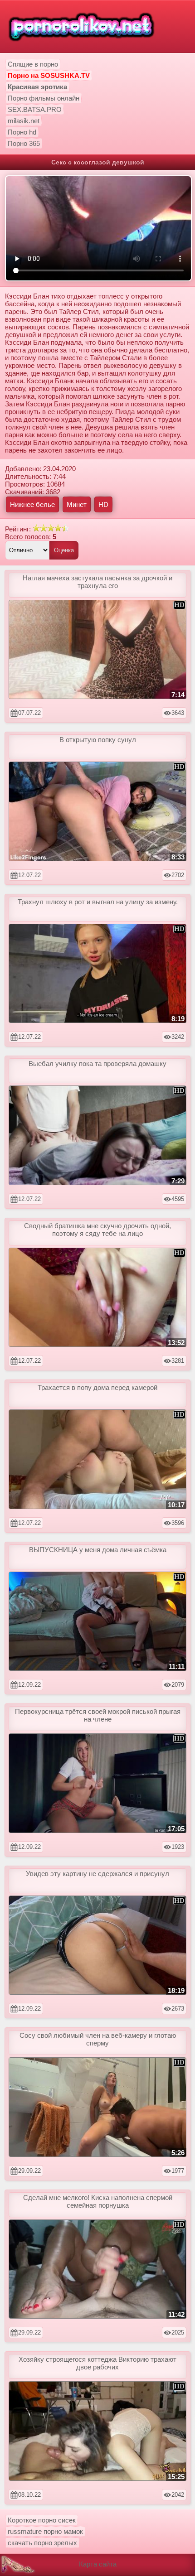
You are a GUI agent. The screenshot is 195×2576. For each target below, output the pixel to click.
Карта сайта (98, 2564)
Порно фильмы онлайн (44, 98)
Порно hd (22, 132)
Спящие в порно (33, 64)
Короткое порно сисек (42, 2520)
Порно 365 (24, 143)
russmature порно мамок (45, 2531)
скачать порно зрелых (42, 2543)
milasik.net (24, 121)
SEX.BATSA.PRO (35, 109)
